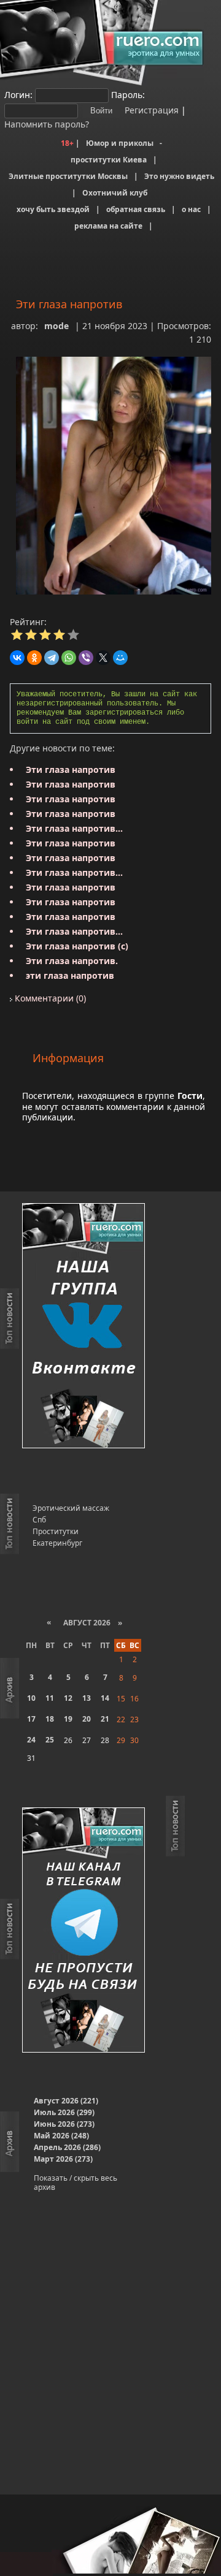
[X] (103, 658)
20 (87, 1719)
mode (56, 326)
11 (50, 1698)
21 (105, 1719)
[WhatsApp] (69, 658)
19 (68, 1719)
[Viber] (86, 658)
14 (105, 1698)
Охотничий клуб (115, 193)
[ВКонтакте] (17, 658)
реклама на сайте (108, 226)
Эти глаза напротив (71, 769)
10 (31, 1698)
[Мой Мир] (120, 658)
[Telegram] (52, 658)
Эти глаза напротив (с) (77, 946)
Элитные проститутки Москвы (68, 176)
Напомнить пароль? (47, 124)
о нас (191, 209)
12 (68, 1698)
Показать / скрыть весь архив (76, 2183)
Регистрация (150, 110)
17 (31, 1719)
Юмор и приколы (120, 143)
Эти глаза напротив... (74, 828)
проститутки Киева (109, 160)
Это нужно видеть (179, 176)
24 (31, 1740)
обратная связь (136, 209)
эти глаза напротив (70, 975)
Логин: (18, 95)
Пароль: (128, 95)
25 (50, 1740)
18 (50, 1719)
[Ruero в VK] (83, 1327)
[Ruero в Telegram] (83, 1931)
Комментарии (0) (49, 998)
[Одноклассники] (34, 658)
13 (87, 1698)
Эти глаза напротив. (72, 961)
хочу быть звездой (53, 209)
